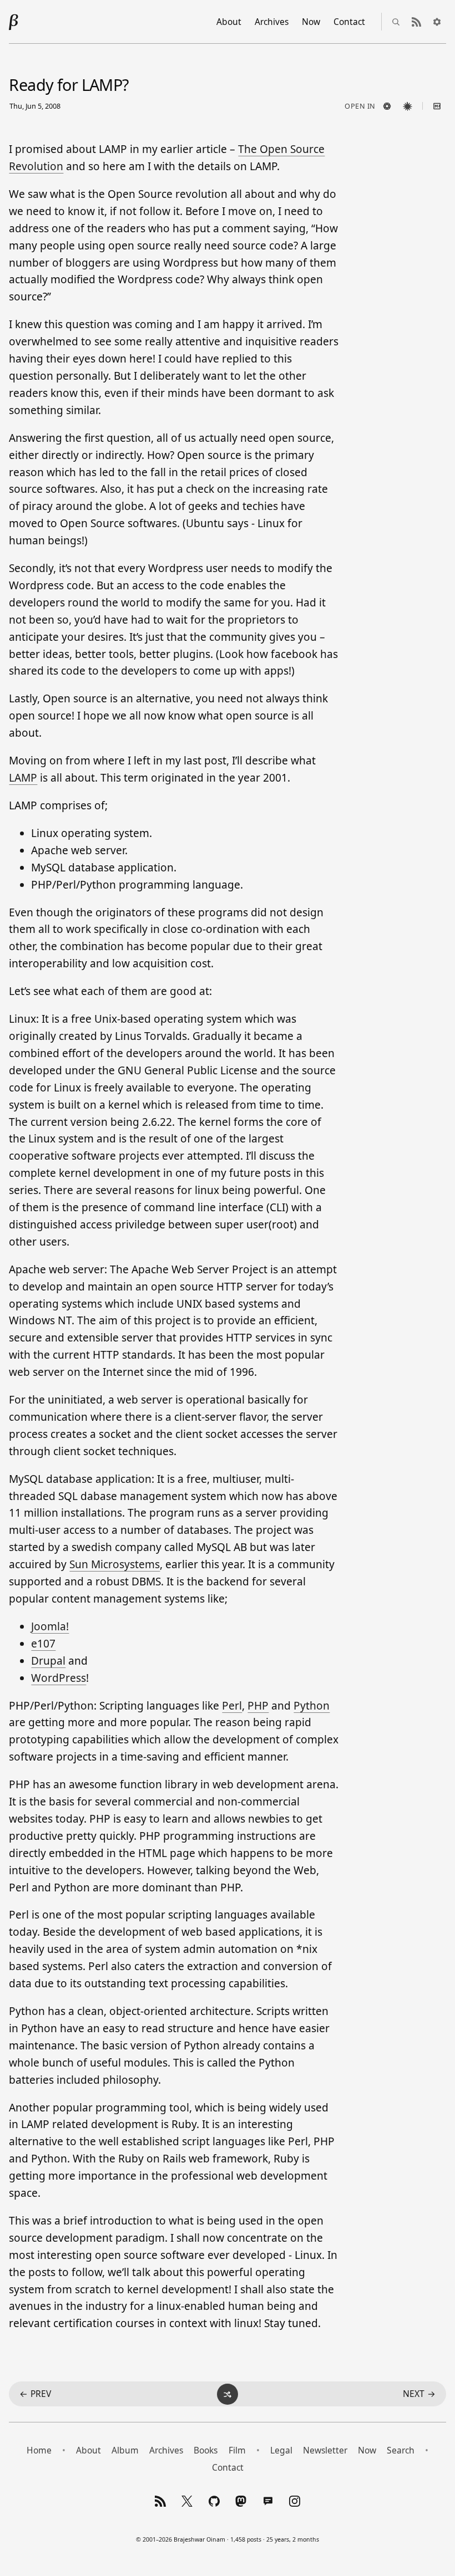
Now (311, 22)
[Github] (214, 2501)
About (229, 22)
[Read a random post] (228, 2394)
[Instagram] (295, 2501)
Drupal (48, 1661)
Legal (281, 2450)
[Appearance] (437, 22)
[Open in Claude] (408, 106)
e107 (43, 1644)
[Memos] (268, 2501)
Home (39, 2450)
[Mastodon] (241, 2501)
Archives (272, 22)
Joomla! (50, 1626)
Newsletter (325, 2450)
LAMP (23, 778)
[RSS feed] (417, 22)
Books (206, 2450)
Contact (349, 22)
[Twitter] (187, 2501)
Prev (35, 2394)
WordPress (59, 1678)
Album (125, 2450)
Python (312, 1706)
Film (237, 2450)
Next (419, 2394)
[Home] (14, 22)
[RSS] (160, 2501)
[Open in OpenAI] (387, 106)
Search (401, 2450)
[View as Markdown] (437, 106)
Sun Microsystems (115, 1564)
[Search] (396, 22)
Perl (232, 1706)
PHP (258, 1706)
